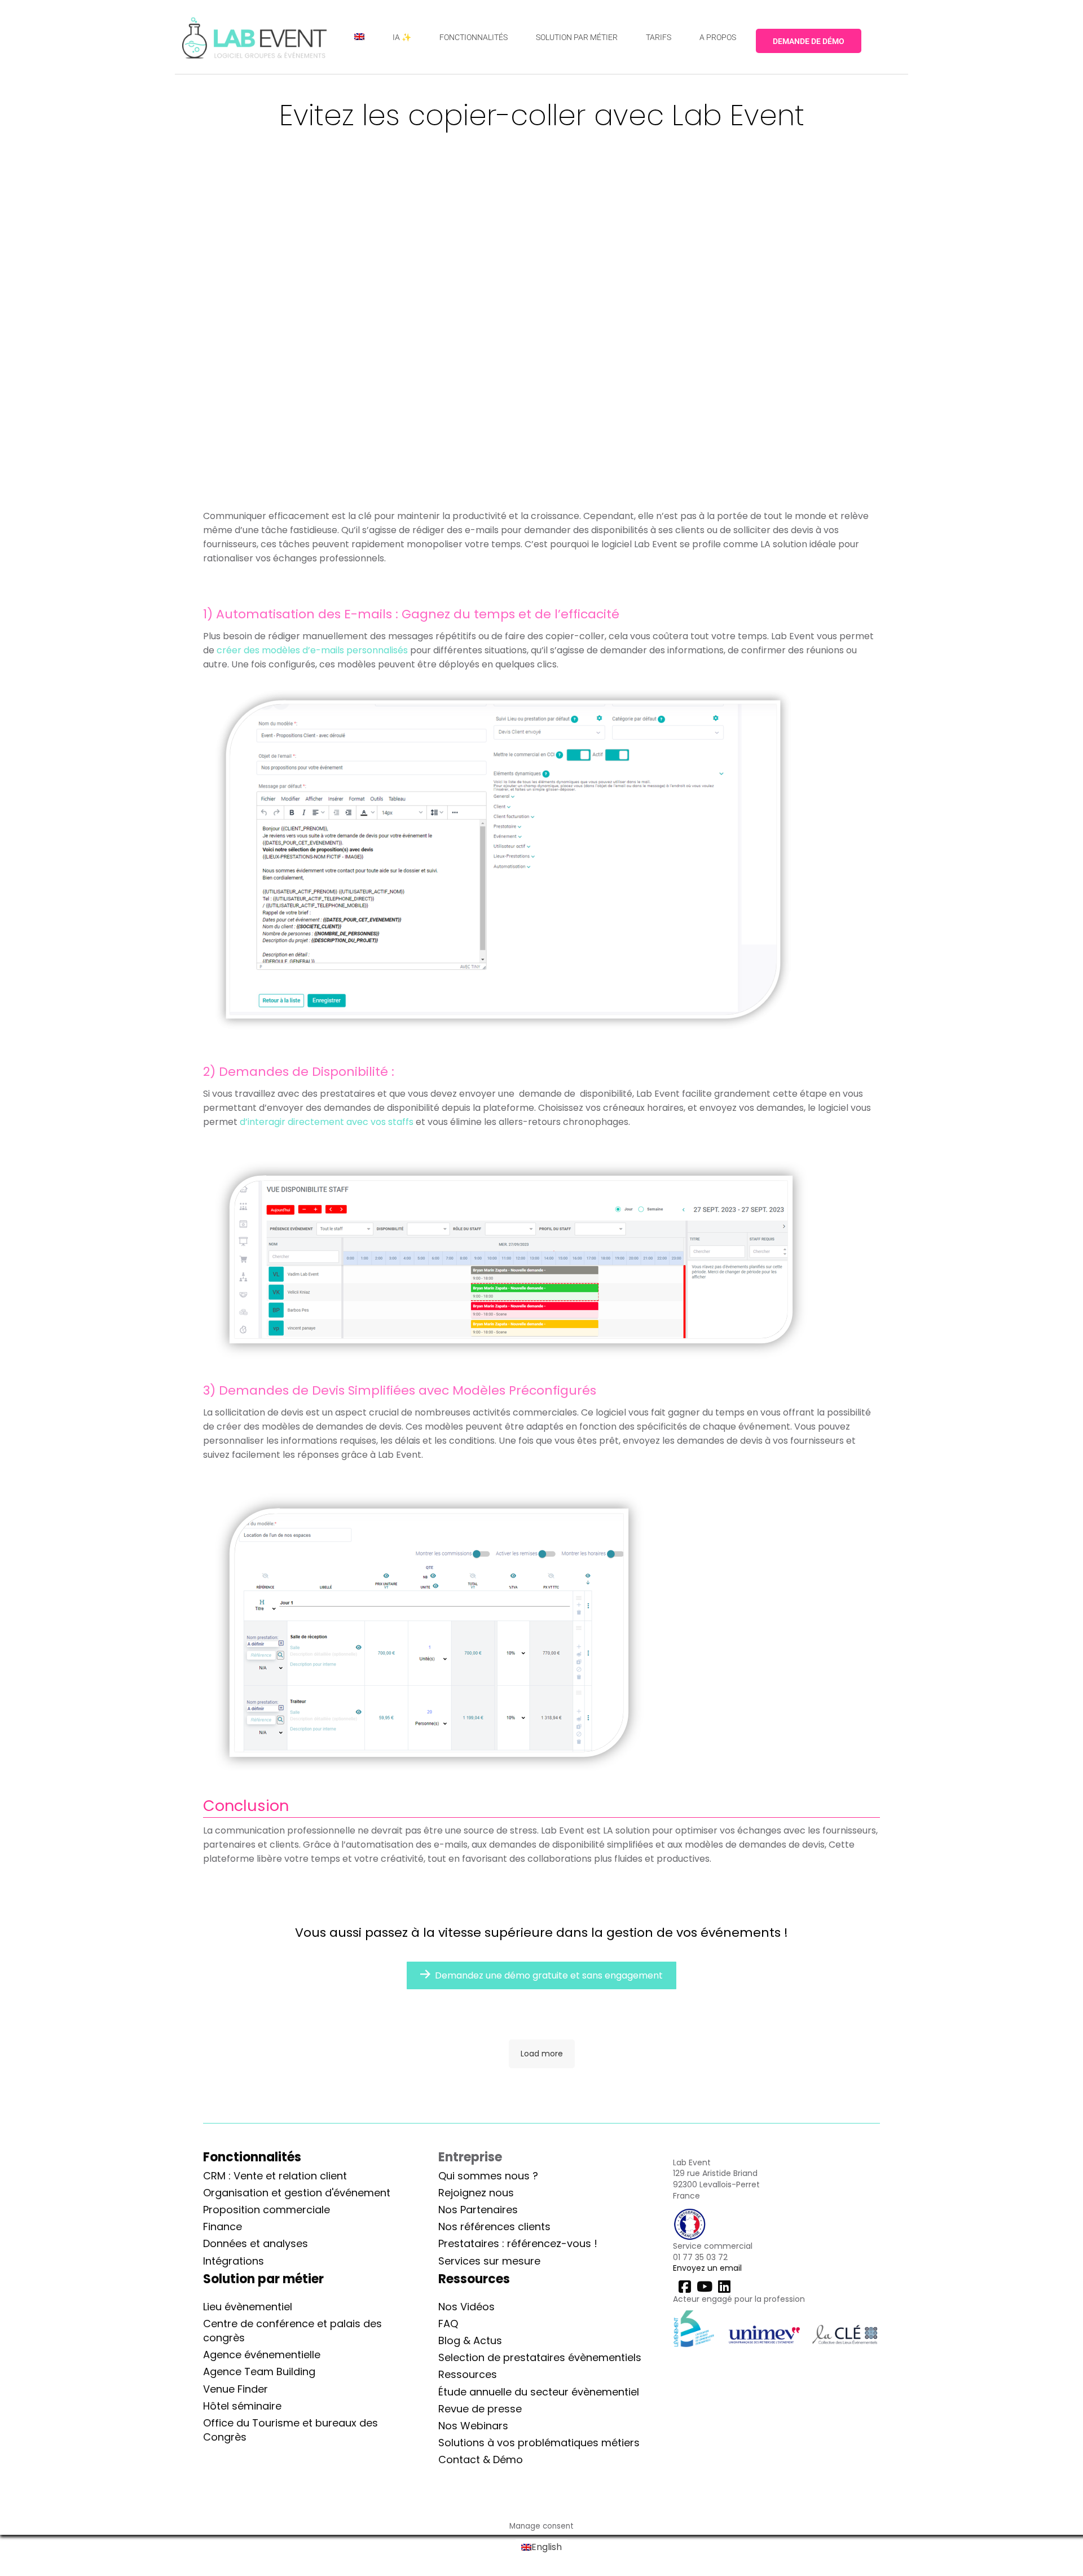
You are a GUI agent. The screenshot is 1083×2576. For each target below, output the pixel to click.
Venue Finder (235, 2389)
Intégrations (234, 2261)
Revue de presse (480, 2409)
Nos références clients (494, 2226)
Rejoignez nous (476, 2193)
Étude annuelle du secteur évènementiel (539, 2392)
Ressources (468, 2374)
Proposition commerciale (267, 2210)
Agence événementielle (262, 2355)
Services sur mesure (489, 2261)
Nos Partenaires (478, 2210)
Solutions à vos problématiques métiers (539, 2443)
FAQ (448, 2324)
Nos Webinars (473, 2426)
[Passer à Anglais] (359, 37)
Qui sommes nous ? (488, 2176)
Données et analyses (256, 2243)
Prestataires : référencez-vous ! (518, 2243)
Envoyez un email (707, 2268)
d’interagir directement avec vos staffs (325, 1122)
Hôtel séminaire (242, 2406)
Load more (542, 2054)
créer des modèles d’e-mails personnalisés (311, 650)
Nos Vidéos (466, 2307)
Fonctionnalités (252, 2157)
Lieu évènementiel (248, 2307)
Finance (223, 2226)
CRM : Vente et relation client (275, 2176)
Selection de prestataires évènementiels (540, 2357)
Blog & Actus (470, 2340)
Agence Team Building (259, 2371)
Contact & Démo (481, 2459)
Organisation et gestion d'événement (297, 2193)
